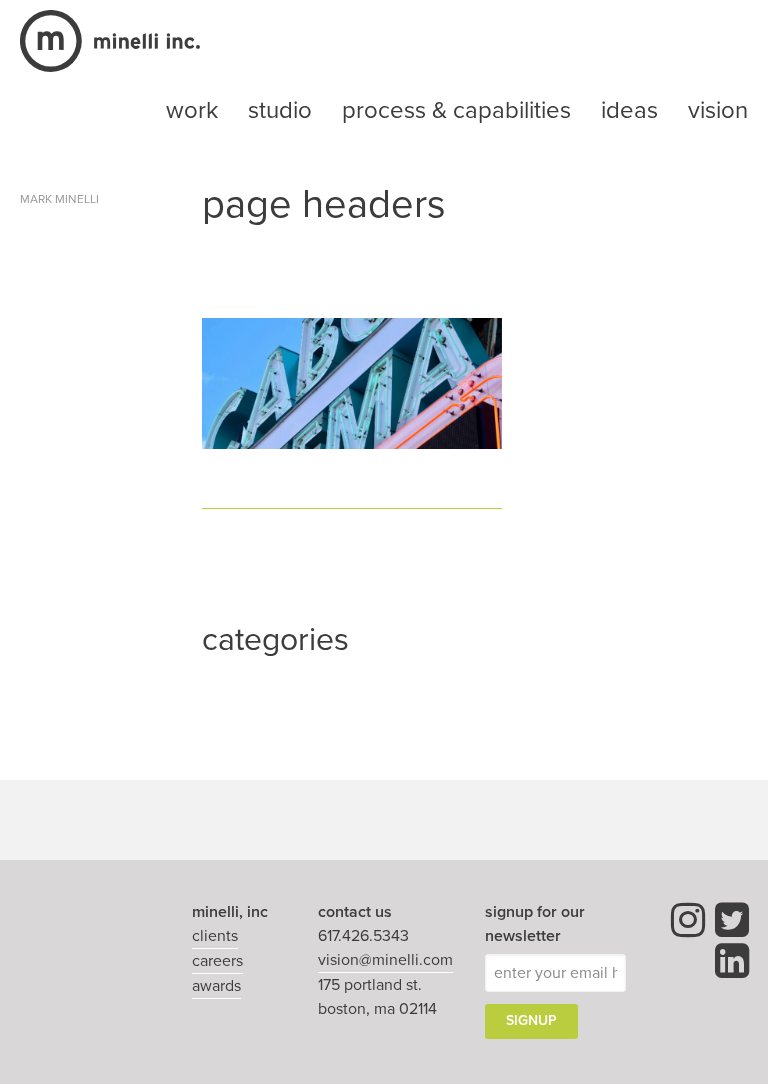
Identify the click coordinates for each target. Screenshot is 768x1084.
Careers (217, 961)
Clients (215, 936)
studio (280, 110)
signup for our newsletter (535, 924)
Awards (216, 986)
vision (718, 110)
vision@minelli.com (385, 960)
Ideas (629, 110)
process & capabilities (456, 110)
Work (192, 110)
